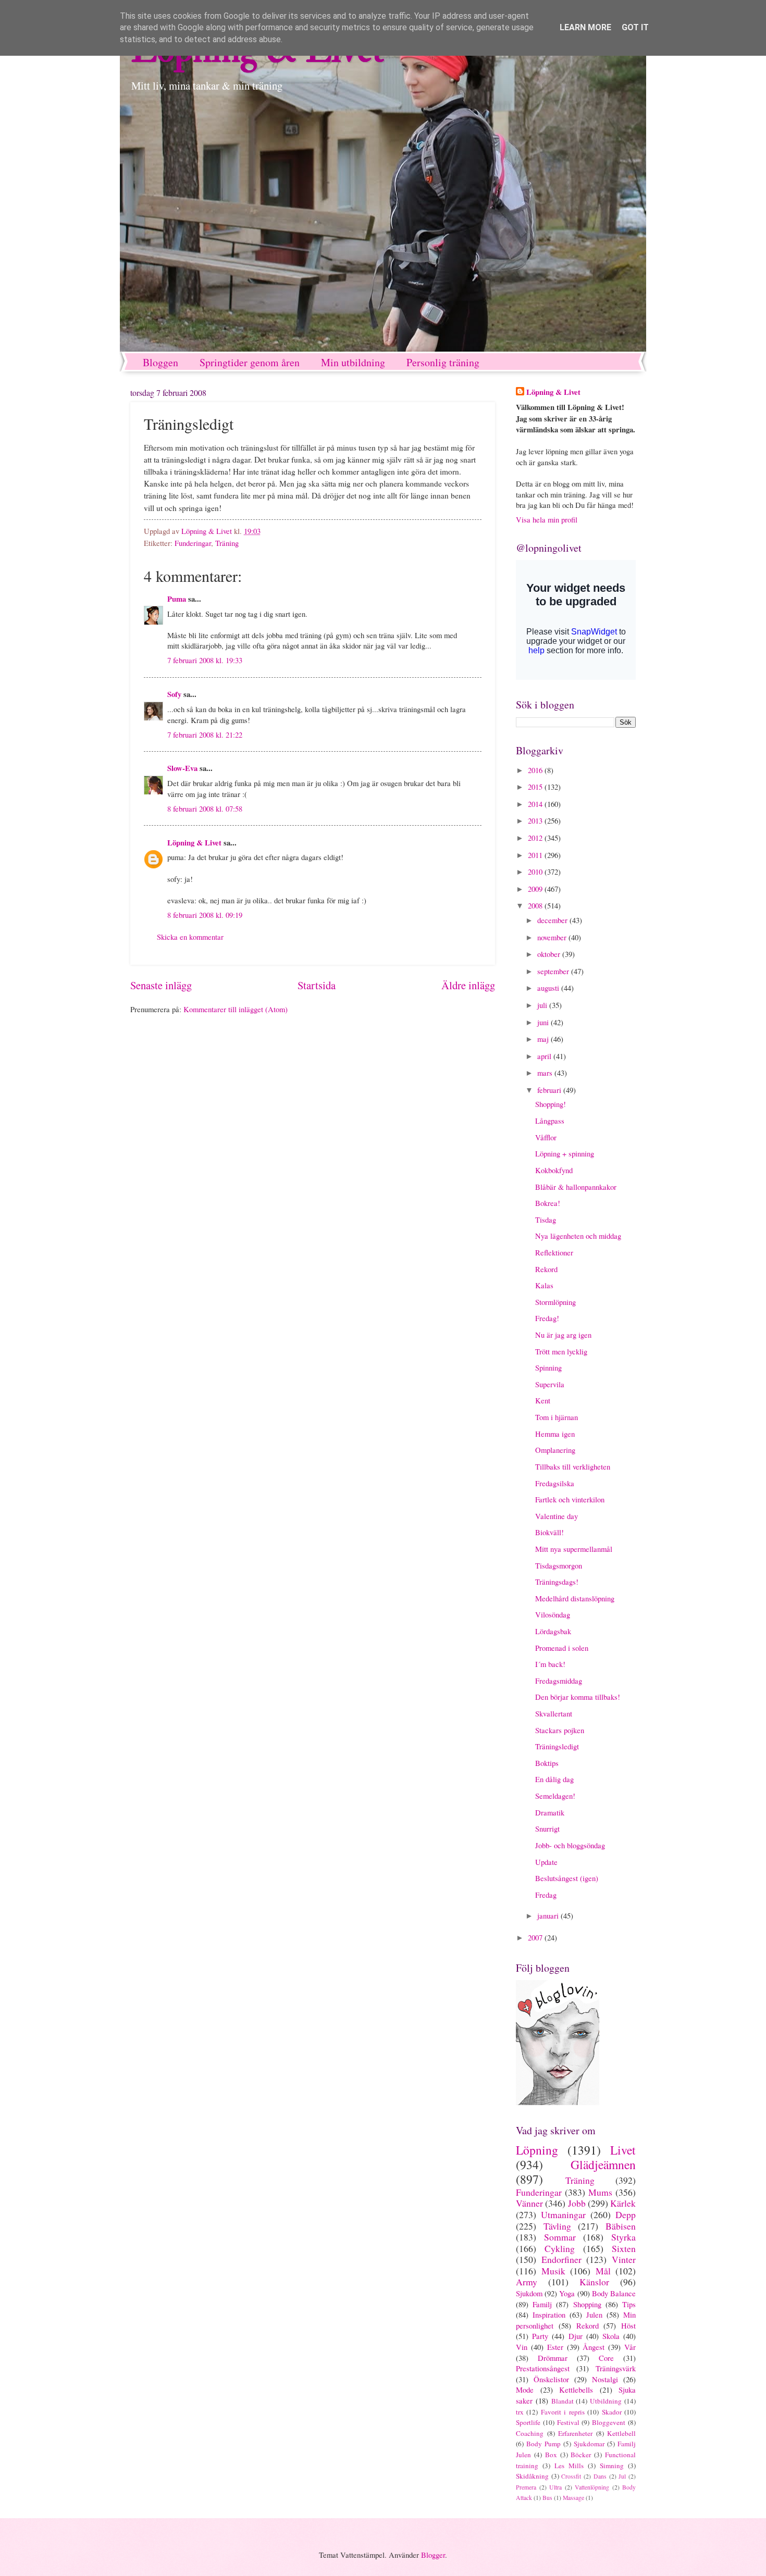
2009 (536, 889)
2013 (536, 820)
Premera (526, 2487)
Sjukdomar (589, 2444)
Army (527, 2282)
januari (549, 1915)
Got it (635, 27)
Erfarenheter (575, 2433)
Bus (547, 2498)
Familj (542, 2304)
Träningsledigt (557, 1746)
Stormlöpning (555, 1302)
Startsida (317, 985)
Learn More (585, 27)
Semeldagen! (555, 1796)
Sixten (624, 2248)
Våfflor (546, 1137)
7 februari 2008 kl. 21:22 (205, 735)
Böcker (581, 2455)
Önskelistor (551, 2379)
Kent (543, 1400)
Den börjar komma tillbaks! (578, 1697)
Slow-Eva (182, 768)
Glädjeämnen (603, 2164)
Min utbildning (353, 362)
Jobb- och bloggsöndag (570, 1845)
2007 (536, 1937)
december (553, 920)
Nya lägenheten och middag (578, 1236)
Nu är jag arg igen (563, 1335)
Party (540, 2336)
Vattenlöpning (592, 2487)
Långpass (550, 1121)
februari (550, 1090)
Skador (612, 2412)
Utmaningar (563, 2214)
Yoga (567, 2293)
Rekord (546, 1269)
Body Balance (614, 2293)
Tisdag (546, 1219)
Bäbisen (621, 2226)
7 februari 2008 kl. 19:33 (205, 660)
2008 (536, 905)
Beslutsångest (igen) (567, 1878)
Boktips (547, 1763)
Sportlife (528, 2422)
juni (544, 1022)
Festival (568, 2422)
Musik (553, 2271)
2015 (536, 787)
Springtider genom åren (250, 362)
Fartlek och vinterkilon (570, 1499)
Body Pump (543, 2444)
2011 (536, 855)
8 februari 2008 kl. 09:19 (205, 915)
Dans (600, 2476)
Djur (576, 2336)
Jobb (577, 2203)
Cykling (560, 2248)
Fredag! (547, 1318)
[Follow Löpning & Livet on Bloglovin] (558, 2102)
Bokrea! (548, 1203)
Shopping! (551, 1104)
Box (551, 2455)
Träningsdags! (557, 1582)
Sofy (174, 694)
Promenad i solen (562, 1648)
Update (546, 1862)
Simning (612, 2466)
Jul (622, 2476)
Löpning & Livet (194, 843)
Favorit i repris (563, 2412)
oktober (550, 954)
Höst (628, 2325)
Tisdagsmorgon (559, 1565)
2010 (536, 872)
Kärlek (623, 2203)
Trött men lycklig (561, 1351)
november (553, 937)
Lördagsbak (553, 1631)
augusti (549, 988)
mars (546, 1073)
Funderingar (193, 543)
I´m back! (550, 1664)
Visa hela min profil (547, 519)
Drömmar (553, 2358)
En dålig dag (554, 1779)
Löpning (537, 2150)
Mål (603, 2271)
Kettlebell (621, 2433)
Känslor (594, 2282)
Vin (522, 2347)
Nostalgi (605, 2379)
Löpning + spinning (565, 1153)
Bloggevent (609, 2422)
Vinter (624, 2259)
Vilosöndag (553, 1614)
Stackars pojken (560, 1730)
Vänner (529, 2203)
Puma (177, 599)
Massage (573, 2498)
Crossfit (571, 2476)
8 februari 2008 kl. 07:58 (205, 808)
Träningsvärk (616, 2368)
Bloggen (160, 362)
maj (544, 1039)
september (554, 971)
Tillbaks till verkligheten (573, 1466)
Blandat (563, 2401)
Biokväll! (549, 1532)
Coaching (530, 2433)
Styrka (623, 2237)
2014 (536, 804)
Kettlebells (576, 2390)
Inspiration (549, 2314)
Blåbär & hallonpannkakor (576, 1187)
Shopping (587, 2304)
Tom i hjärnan (557, 1417)
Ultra (555, 2487)
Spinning (548, 1367)
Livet (623, 2150)
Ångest (594, 2347)
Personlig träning (443, 362)
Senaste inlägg (161, 985)
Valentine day (557, 1516)
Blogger (433, 2555)
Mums (600, 2192)
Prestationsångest (543, 2368)
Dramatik (550, 1812)
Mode (525, 2390)
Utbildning (606, 2401)
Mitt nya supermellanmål (574, 1549)
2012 (536, 838)
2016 (536, 770)
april (545, 1056)
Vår (630, 2347)
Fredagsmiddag (559, 1681)
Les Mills (569, 2466)
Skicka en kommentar (190, 937)
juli (543, 1005)
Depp (626, 2214)
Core (606, 2358)
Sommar (560, 2237)
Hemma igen (555, 1434)
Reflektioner (554, 1252)
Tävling (557, 2226)
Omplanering (555, 1450)
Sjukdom (529, 2293)
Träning (227, 543)
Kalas (544, 1285)
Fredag (546, 1895)
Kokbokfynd (554, 1170)
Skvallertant (554, 1713)
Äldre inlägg (468, 985)
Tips (629, 2304)
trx (520, 2412)
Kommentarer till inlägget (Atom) (236, 1009)
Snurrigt (547, 1828)
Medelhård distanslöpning (575, 1598)
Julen (594, 2314)
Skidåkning (532, 2476)
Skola (611, 2336)
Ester (555, 2347)
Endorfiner (561, 2259)
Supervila (550, 1384)
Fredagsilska (555, 1483)
